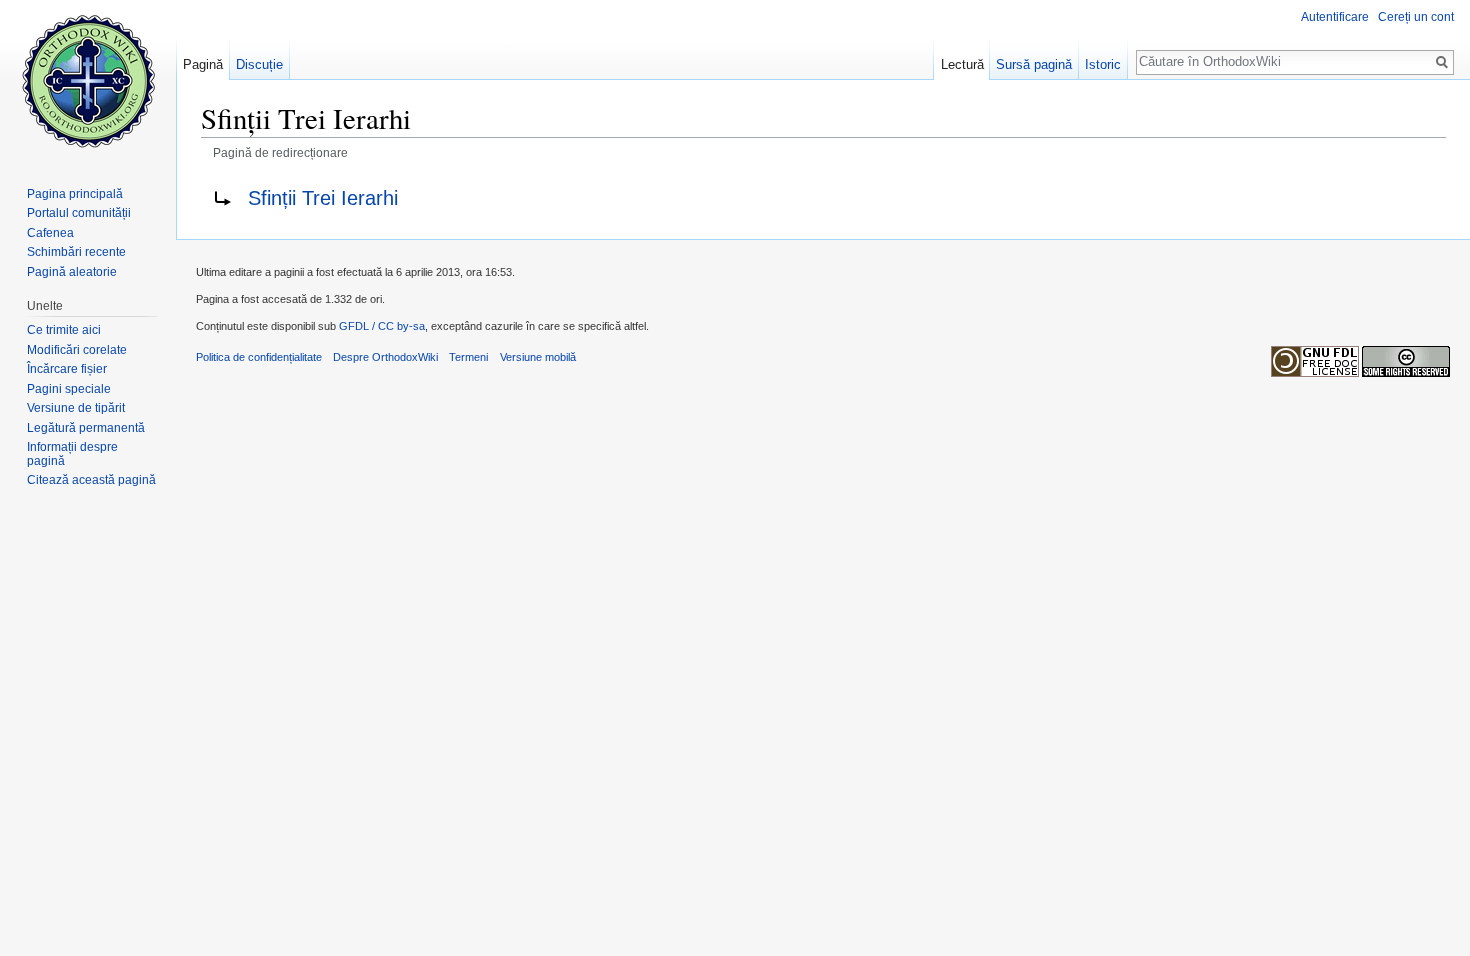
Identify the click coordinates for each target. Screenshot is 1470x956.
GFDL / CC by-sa (382, 326)
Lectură (962, 64)
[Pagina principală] (88, 80)
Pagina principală (75, 194)
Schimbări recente (76, 252)
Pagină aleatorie (72, 272)
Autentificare (1335, 17)
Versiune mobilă (538, 357)
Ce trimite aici (64, 330)
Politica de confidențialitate (259, 357)
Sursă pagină (1034, 64)
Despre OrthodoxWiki (385, 357)
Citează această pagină (91, 480)
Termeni (468, 357)
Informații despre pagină (72, 454)
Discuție (259, 64)
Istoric (1103, 64)
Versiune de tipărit (76, 408)
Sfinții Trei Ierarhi (323, 198)
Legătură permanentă (86, 428)
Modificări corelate (77, 350)
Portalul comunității (79, 213)
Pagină (203, 64)
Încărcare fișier (67, 369)
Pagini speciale (69, 389)
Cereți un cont (1416, 17)
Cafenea (50, 233)
